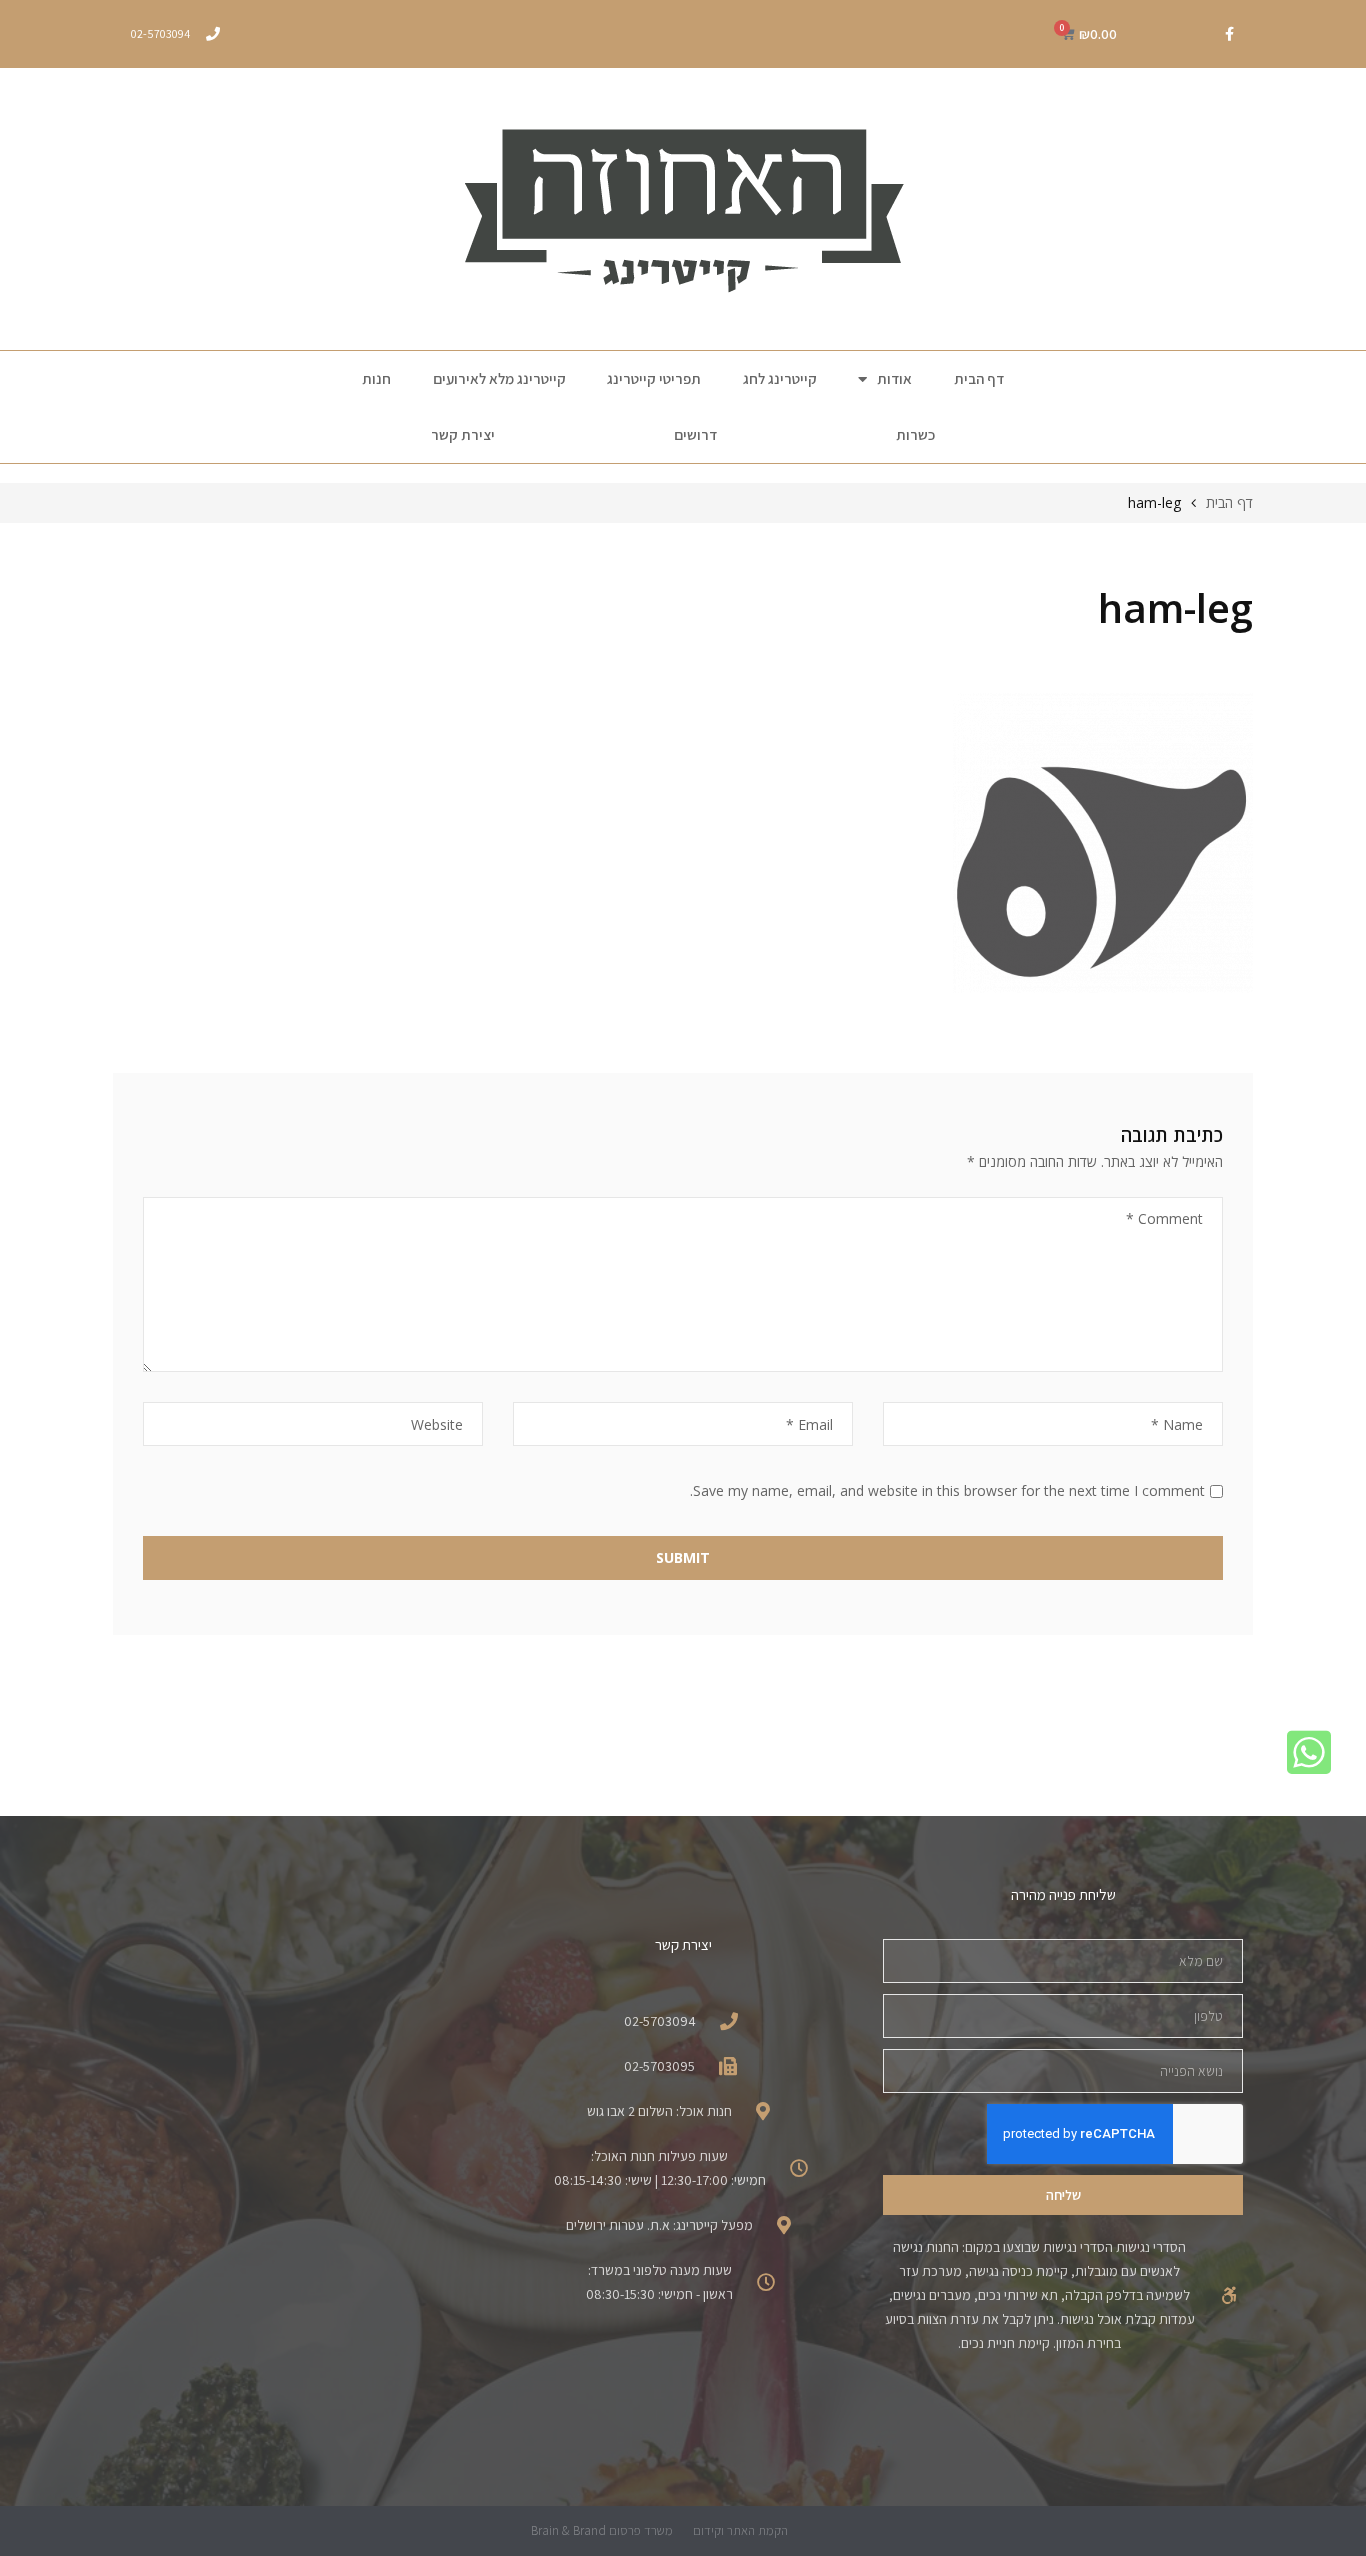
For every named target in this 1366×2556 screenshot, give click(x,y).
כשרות (915, 434)
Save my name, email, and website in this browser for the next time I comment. (947, 1490)
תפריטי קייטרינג (654, 378)
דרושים (695, 434)
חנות (376, 378)
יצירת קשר (463, 434)
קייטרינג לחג (780, 378)
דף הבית (979, 378)
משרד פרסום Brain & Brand (602, 2530)
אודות (894, 378)
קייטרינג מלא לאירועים (499, 378)
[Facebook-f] (1229, 34)
